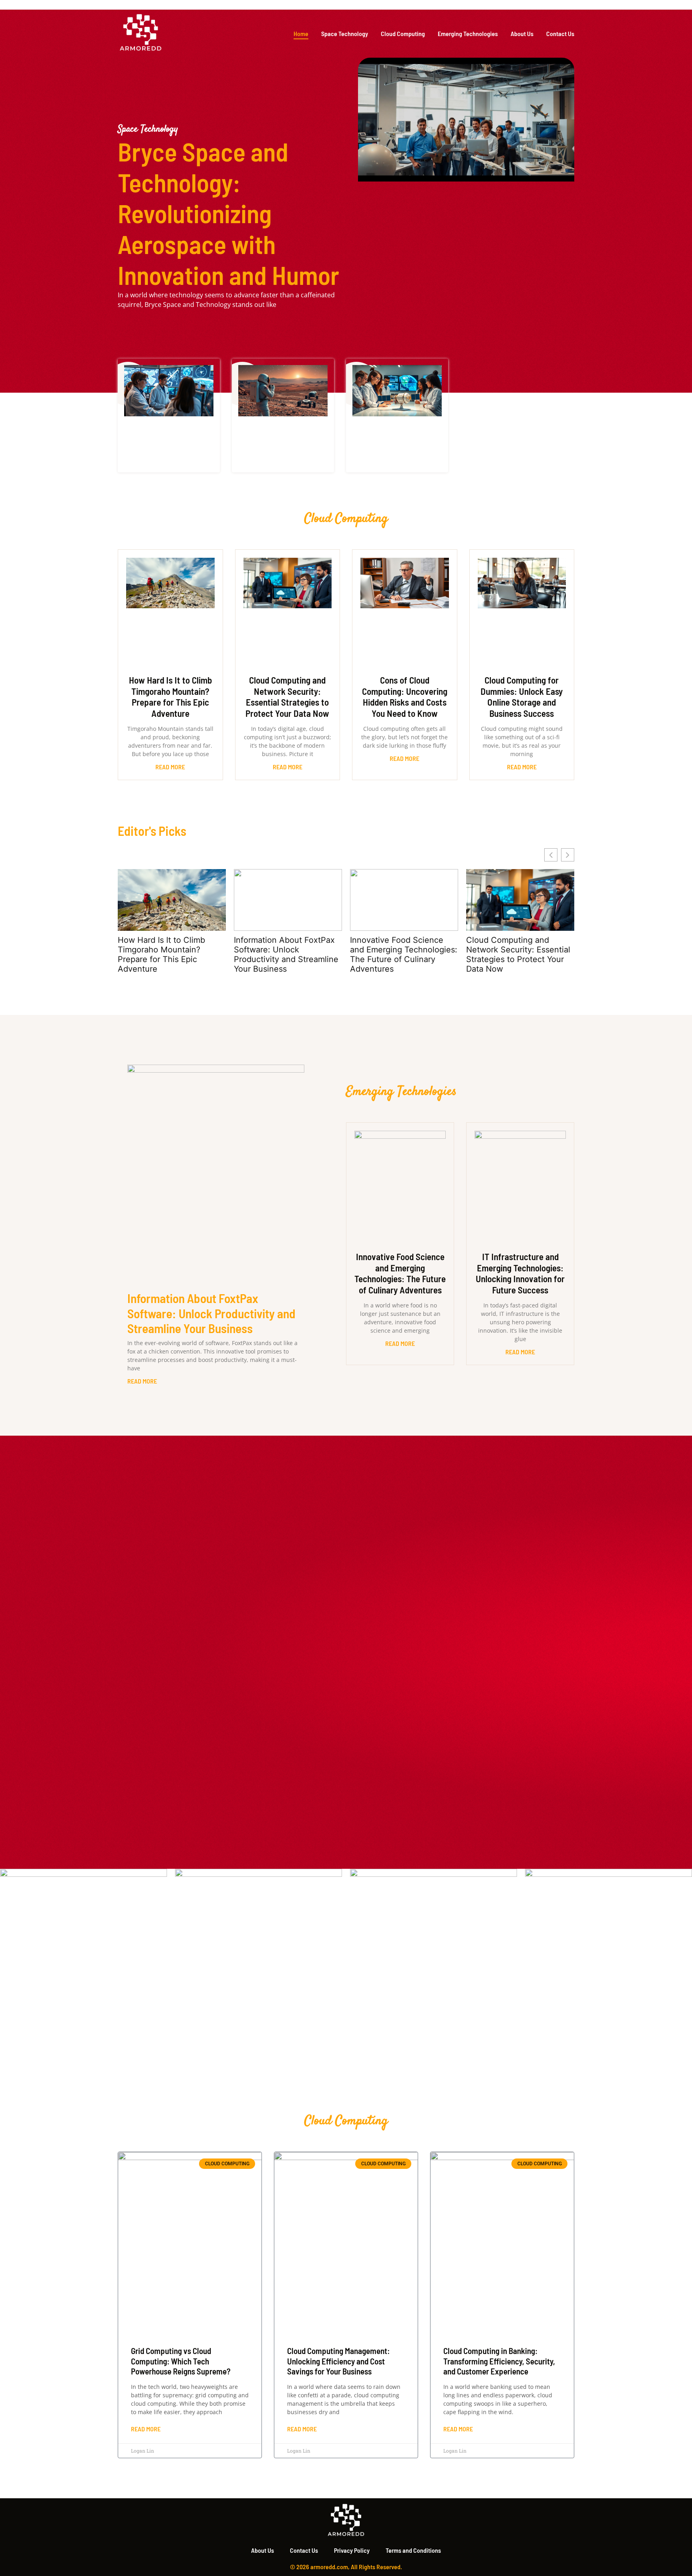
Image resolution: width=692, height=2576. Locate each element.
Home (301, 33)
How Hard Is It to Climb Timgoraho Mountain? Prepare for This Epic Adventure (170, 697)
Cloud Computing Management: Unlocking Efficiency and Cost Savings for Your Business (338, 2361)
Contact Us (560, 33)
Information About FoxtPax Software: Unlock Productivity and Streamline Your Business (286, 954)
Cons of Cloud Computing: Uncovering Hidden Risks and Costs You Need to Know (405, 697)
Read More (170, 767)
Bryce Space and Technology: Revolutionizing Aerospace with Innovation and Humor (228, 213)
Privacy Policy (352, 2550)
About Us (522, 33)
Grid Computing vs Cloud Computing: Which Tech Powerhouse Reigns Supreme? (181, 2361)
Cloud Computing (403, 33)
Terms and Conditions (413, 2550)
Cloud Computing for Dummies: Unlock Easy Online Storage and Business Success (522, 697)
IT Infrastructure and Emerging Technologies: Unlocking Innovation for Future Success (520, 1273)
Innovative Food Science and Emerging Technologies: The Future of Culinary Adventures (404, 954)
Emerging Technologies (468, 33)
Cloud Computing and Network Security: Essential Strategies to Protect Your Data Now (287, 697)
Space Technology (345, 33)
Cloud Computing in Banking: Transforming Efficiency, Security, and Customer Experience (499, 2361)
